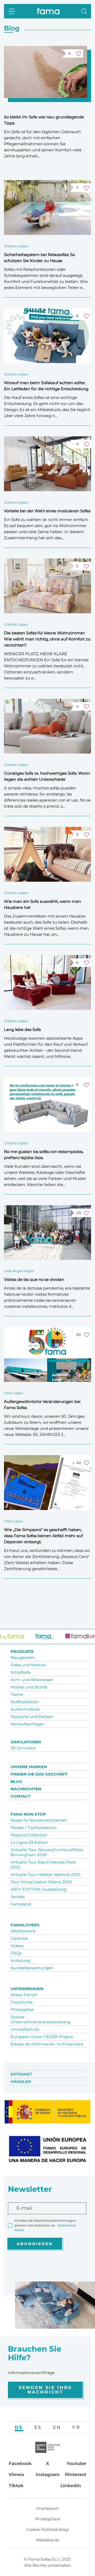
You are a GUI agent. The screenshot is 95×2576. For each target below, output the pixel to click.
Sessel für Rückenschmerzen (39, 1820)
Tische (17, 1694)
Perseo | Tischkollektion (34, 1828)
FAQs (16, 1953)
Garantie (19, 1938)
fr (76, 2427)
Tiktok (16, 2486)
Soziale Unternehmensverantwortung (40, 2019)
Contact (20, 1796)
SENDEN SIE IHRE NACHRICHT (45, 2390)
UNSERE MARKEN (29, 1767)
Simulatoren (26, 1742)
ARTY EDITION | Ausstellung (38, 1889)
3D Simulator (23, 1748)
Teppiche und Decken (32, 1717)
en (57, 2427)
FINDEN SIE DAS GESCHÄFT (39, 1774)
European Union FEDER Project (42, 2037)
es (38, 2427)
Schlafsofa (20, 1672)
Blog (16, 1781)
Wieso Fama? (24, 1995)
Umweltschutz (25, 2029)
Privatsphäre (48, 2519)
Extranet (21, 2074)
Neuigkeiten (23, 1658)
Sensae (18, 1897)
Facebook (20, 2463)
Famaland (21, 1904)
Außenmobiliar (25, 1709)
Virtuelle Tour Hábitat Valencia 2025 (46, 1875)
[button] (84, 11)
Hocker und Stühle (29, 1687)
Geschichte (22, 2002)
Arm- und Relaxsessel (32, 1680)
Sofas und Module (28, 1665)
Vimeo (16, 2474)
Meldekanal (48, 2540)
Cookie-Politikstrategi (48, 2529)
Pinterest (76, 2474)
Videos (17, 1946)
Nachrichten (26, 1789)
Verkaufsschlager (27, 1724)
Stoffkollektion (25, 1702)
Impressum (47, 2508)
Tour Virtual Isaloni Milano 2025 (41, 1882)
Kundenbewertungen (32, 1968)
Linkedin (71, 2486)
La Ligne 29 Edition (29, 1842)
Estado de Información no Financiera (47, 2044)
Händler (21, 2081)
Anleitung (20, 1960)
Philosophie (22, 2010)
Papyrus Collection (29, 1835)
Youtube (76, 2463)
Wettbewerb (23, 1931)
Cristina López (16, 246)
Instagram (48, 2474)
